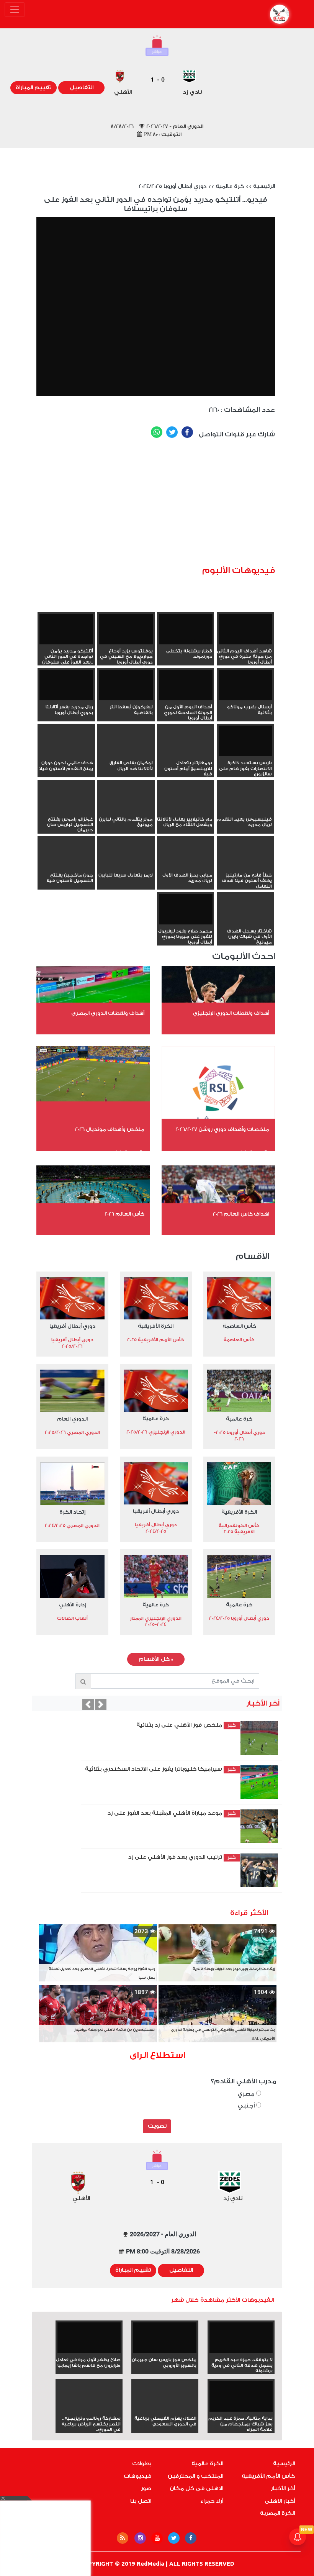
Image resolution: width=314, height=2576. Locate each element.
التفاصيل (82, 88)
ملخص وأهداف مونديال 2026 (110, 1129)
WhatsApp (157, 432)
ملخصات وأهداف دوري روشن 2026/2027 (222, 1129)
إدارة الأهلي (72, 1605)
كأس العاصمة (239, 1326)
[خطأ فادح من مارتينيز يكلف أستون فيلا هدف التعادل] (245, 867)
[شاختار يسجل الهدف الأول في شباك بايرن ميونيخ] (245, 923)
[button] (88, 1704)
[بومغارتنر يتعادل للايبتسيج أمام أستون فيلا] (186, 755)
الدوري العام (72, 1419)
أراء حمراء (212, 2501)
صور (146, 2489)
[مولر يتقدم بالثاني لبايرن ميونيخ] (126, 811)
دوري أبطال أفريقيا (72, 1326)
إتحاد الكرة (72, 1512)
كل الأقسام (156, 1659)
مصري (247, 2094)
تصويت (157, 2126)
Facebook (187, 432)
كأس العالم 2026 (124, 1214)
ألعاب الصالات (72, 1618)
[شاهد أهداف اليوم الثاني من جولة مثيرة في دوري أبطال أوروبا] (245, 629)
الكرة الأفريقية (156, 1326)
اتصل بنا (141, 2501)
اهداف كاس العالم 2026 (241, 1214)
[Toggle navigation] (15, 10)
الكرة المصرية (277, 2514)
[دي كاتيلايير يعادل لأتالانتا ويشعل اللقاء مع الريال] (186, 811)
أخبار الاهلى (280, 2501)
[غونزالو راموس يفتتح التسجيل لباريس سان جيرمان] (66, 811)
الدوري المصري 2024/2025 (72, 1526)
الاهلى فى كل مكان (196, 2489)
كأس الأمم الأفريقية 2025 (156, 1340)
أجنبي (247, 2106)
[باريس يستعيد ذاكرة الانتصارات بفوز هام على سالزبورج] (245, 741)
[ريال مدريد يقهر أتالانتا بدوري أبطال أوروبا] (66, 685)
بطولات (142, 2464)
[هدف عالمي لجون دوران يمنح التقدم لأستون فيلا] (66, 755)
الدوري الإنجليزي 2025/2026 (156, 1432)
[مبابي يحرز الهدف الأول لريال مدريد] (186, 867)
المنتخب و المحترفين (195, 2476)
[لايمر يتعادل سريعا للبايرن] (126, 867)
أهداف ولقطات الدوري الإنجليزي (231, 1013)
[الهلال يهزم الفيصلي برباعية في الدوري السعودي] (165, 2410)
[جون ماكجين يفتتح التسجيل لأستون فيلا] (66, 867)
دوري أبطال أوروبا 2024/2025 (173, 187)
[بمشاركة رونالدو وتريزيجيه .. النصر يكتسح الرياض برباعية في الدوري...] (89, 2410)
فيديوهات (137, 2476)
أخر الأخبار (283, 2489)
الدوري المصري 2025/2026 (72, 1432)
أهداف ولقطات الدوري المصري (108, 1013)
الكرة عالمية (207, 2464)
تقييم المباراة (34, 88)
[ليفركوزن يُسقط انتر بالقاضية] (126, 685)
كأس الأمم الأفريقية (268, 2476)
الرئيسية (264, 187)
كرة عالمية (230, 187)
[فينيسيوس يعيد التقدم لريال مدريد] (245, 811)
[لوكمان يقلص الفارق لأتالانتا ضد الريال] (126, 755)
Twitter (172, 432)
